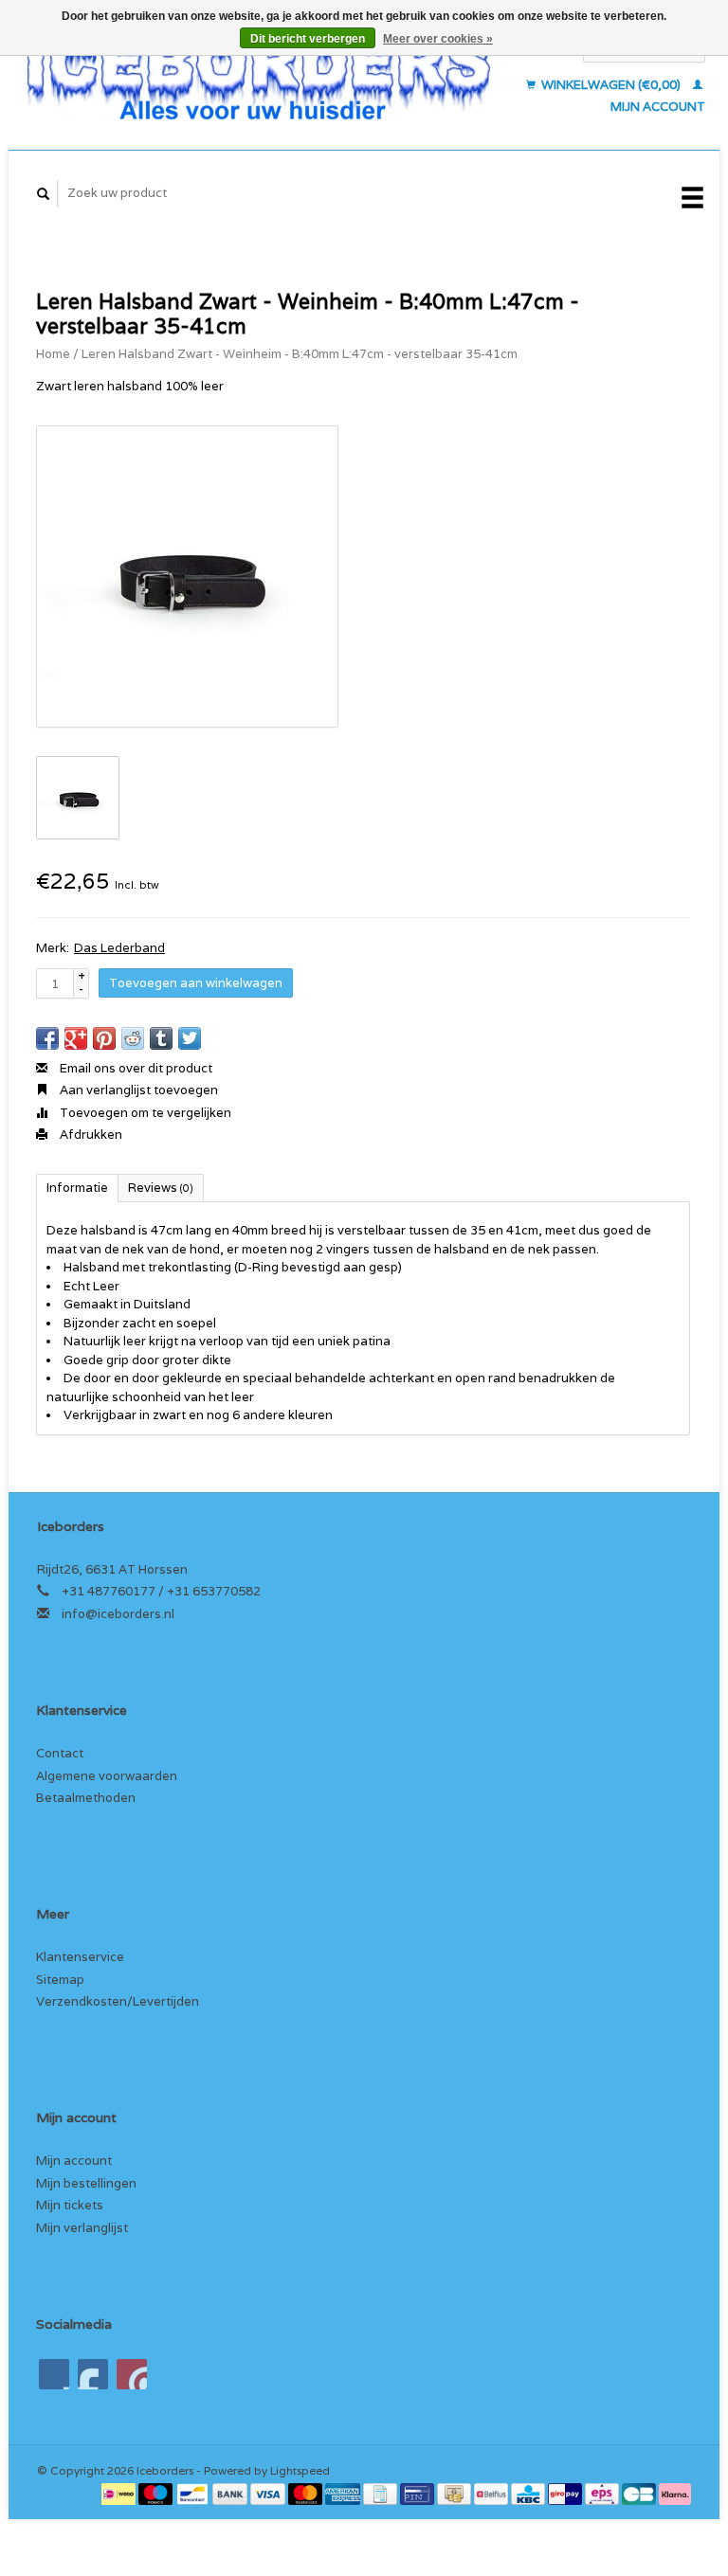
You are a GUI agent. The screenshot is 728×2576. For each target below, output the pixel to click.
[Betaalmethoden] (120, 2492)
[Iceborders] (258, 77)
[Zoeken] (44, 194)
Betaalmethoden (86, 1798)
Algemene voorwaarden (107, 1776)
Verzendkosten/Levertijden (118, 2001)
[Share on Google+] (76, 1038)
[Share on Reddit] (133, 1038)
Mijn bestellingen (86, 2183)
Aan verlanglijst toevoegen (137, 1090)
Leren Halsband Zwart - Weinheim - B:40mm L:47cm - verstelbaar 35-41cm (300, 354)
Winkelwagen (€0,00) (611, 85)
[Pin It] (104, 1038)
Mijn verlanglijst (82, 2228)
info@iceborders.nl (118, 1614)
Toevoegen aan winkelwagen (196, 983)
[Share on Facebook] (47, 1038)
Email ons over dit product (135, 1068)
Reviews (161, 1188)
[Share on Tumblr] (161, 1038)
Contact (60, 1753)
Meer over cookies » (438, 39)
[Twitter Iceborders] (93, 2374)
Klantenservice (80, 1957)
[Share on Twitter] (190, 1038)
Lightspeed (300, 2470)
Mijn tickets (70, 2205)
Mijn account (74, 2161)
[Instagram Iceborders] (132, 2374)
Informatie (77, 1188)
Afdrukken (90, 1135)
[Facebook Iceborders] (54, 2374)
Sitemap (60, 1980)
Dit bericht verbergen (308, 39)
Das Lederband (119, 948)
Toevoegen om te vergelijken (144, 1113)
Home (53, 354)
